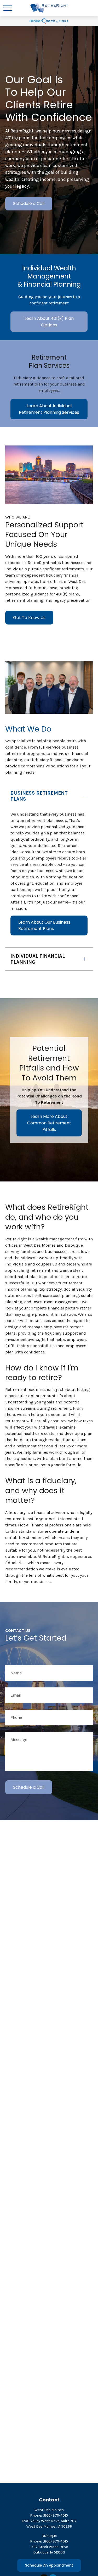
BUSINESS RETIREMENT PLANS (39, 796)
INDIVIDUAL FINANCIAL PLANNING (38, 959)
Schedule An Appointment (49, 2565)
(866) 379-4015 (55, 2515)
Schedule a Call (29, 203)
